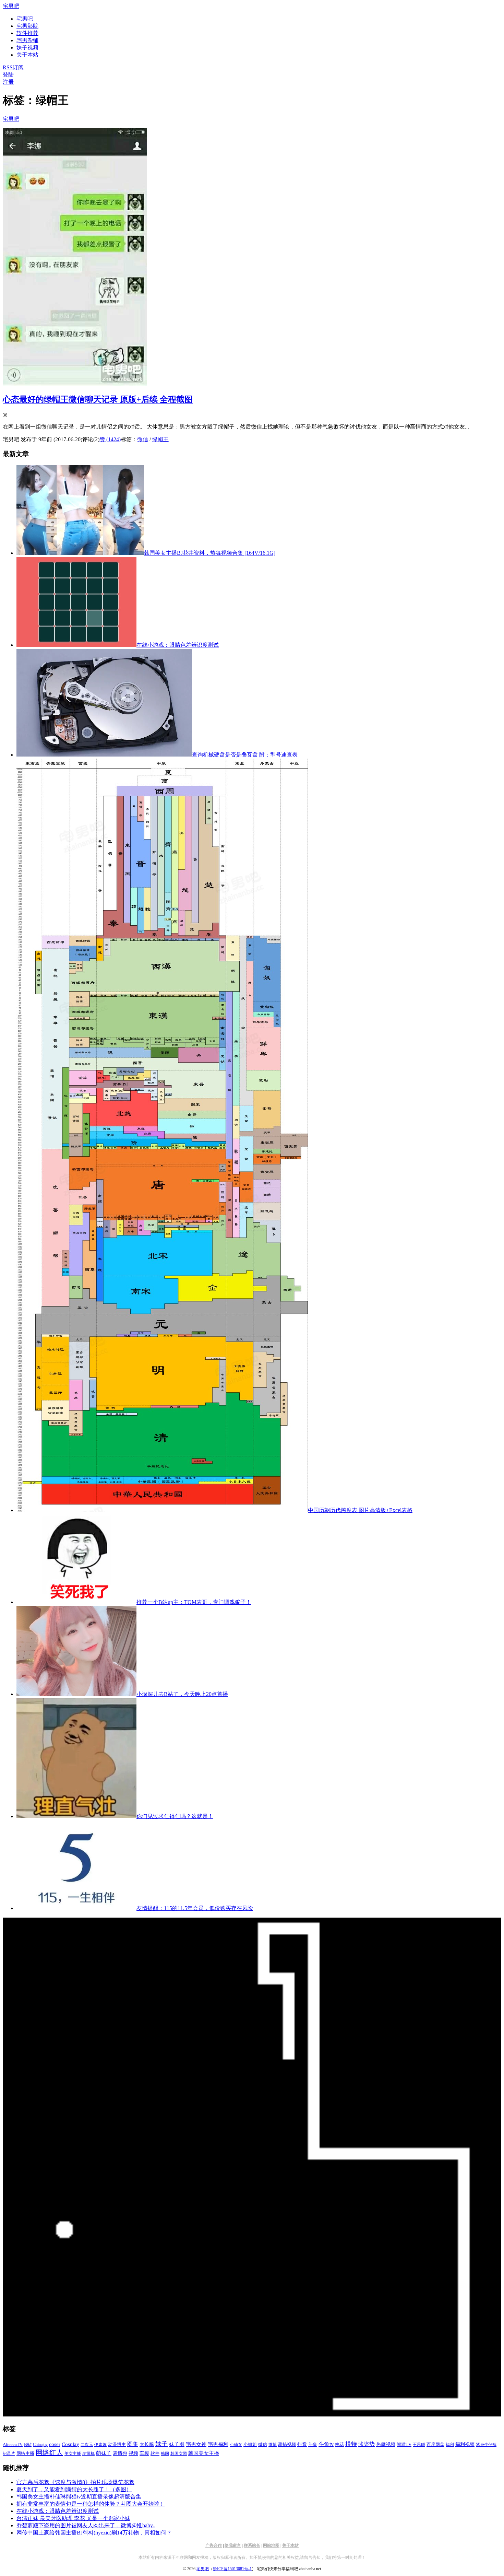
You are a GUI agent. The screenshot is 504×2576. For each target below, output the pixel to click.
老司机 (88, 2454)
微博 (273, 2445)
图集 (133, 2444)
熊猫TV (404, 2445)
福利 (450, 2445)
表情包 (120, 2453)
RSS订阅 (13, 67)
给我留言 (233, 2545)
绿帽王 (160, 439)
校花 (339, 2445)
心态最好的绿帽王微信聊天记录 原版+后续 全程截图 (98, 399)
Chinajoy (40, 2445)
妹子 (161, 2444)
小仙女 (236, 2445)
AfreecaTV (13, 2444)
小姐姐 (250, 2444)
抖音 (302, 2444)
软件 (155, 2454)
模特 (351, 2444)
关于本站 (290, 2545)
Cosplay (70, 2444)
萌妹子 (104, 2453)
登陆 (8, 75)
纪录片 (9, 2454)
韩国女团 (179, 2454)
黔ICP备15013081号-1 (232, 2569)
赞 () (110, 439)
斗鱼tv (326, 2444)
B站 (28, 2444)
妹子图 (177, 2444)
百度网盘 (435, 2444)
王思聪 (419, 2445)
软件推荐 (27, 33)
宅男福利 (218, 2444)
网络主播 (25, 2453)
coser (55, 2444)
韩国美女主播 (204, 2453)
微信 (143, 439)
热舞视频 (386, 2444)
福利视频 (465, 2444)
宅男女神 (196, 2444)
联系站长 (252, 2545)
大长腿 (147, 2444)
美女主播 (73, 2454)
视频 (133, 2453)
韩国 (165, 2454)
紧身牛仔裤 (486, 2445)
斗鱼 (313, 2445)
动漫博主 (117, 2445)
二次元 (87, 2445)
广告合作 (214, 2545)
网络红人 (49, 2452)
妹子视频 (27, 48)
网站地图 (271, 2545)
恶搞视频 (287, 2444)
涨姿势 (367, 2444)
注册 (8, 82)
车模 (144, 2453)
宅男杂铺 (27, 40)
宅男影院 (27, 26)
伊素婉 (100, 2445)
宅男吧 (11, 6)
